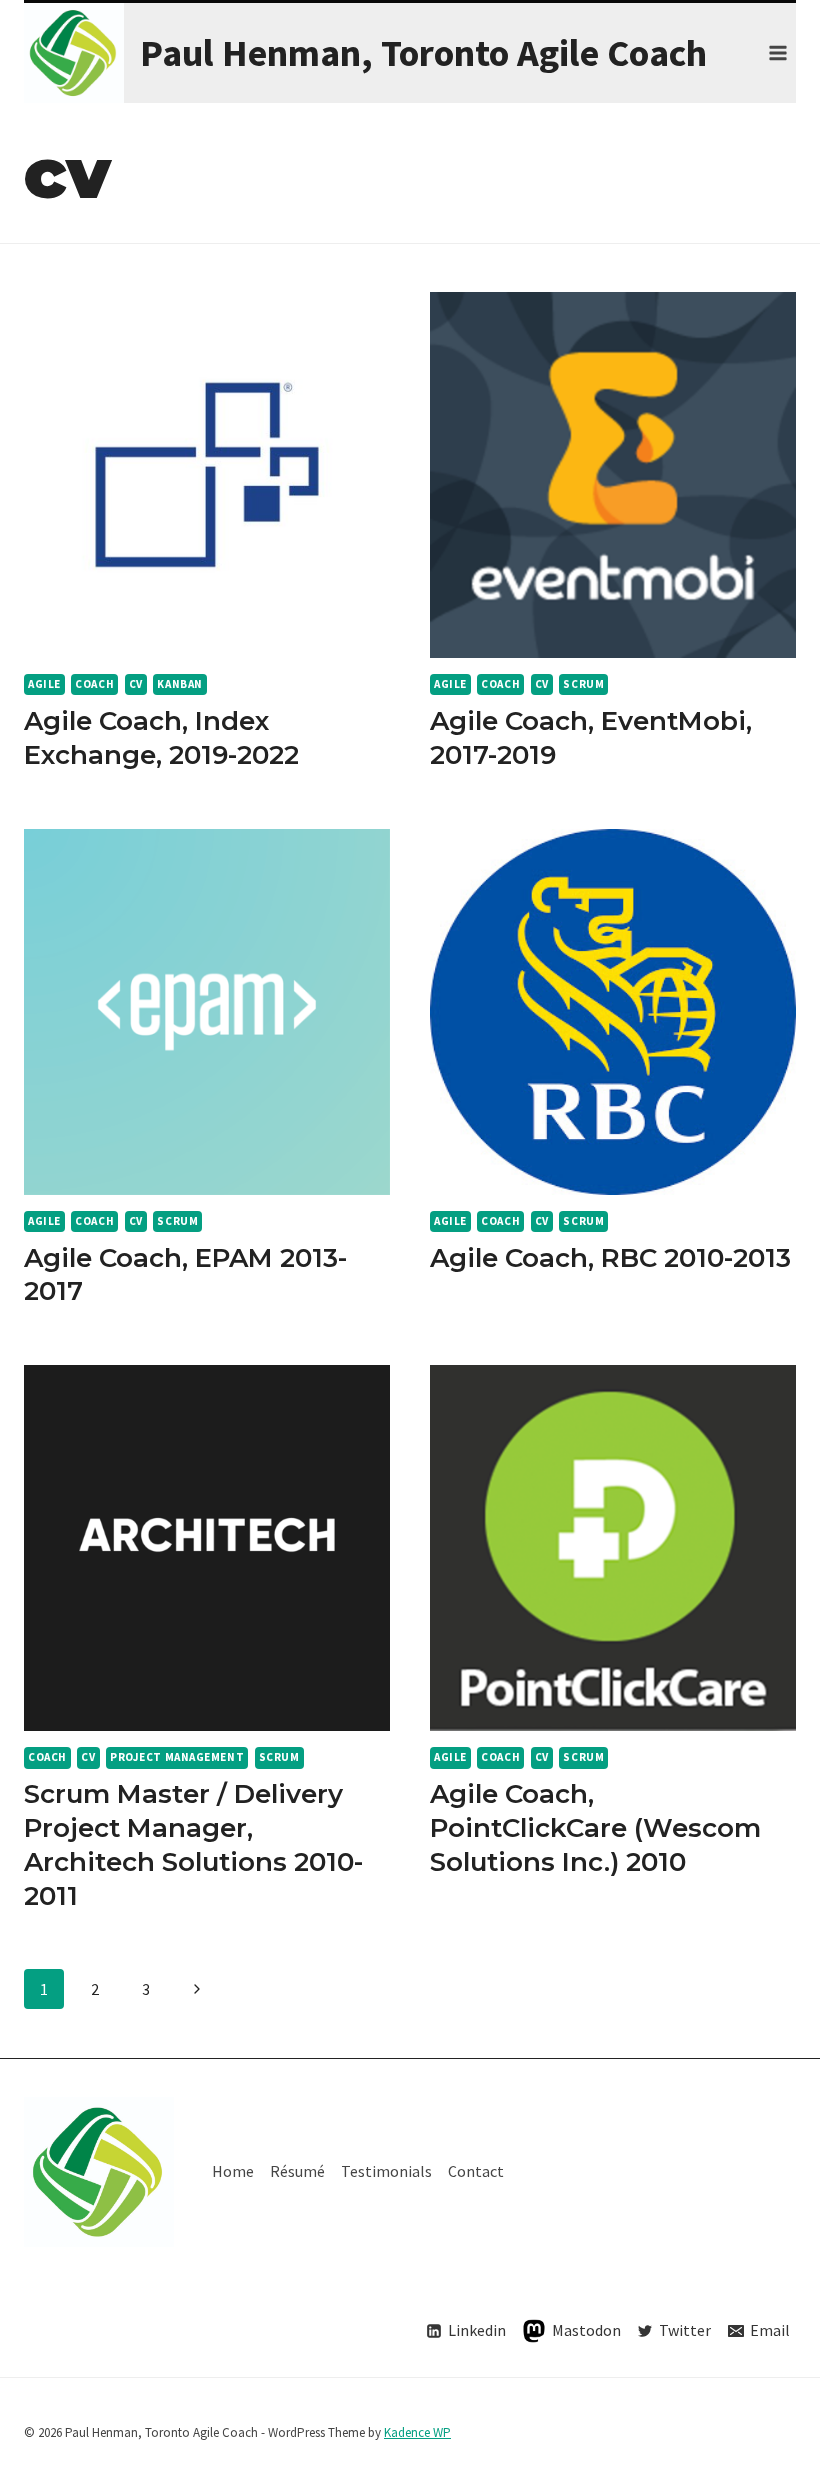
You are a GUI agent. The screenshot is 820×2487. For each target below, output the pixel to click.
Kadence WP (417, 2432)
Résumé (297, 2171)
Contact (476, 2171)
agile (44, 684)
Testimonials (386, 2171)
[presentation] (207, 475)
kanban (179, 684)
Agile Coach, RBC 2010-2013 (610, 1258)
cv (136, 684)
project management (177, 1757)
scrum (583, 684)
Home (233, 2171)
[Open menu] (777, 52)
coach (94, 684)
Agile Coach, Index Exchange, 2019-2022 (161, 738)
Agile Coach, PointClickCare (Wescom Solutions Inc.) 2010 (595, 1828)
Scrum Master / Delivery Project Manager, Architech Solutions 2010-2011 (193, 1844)
